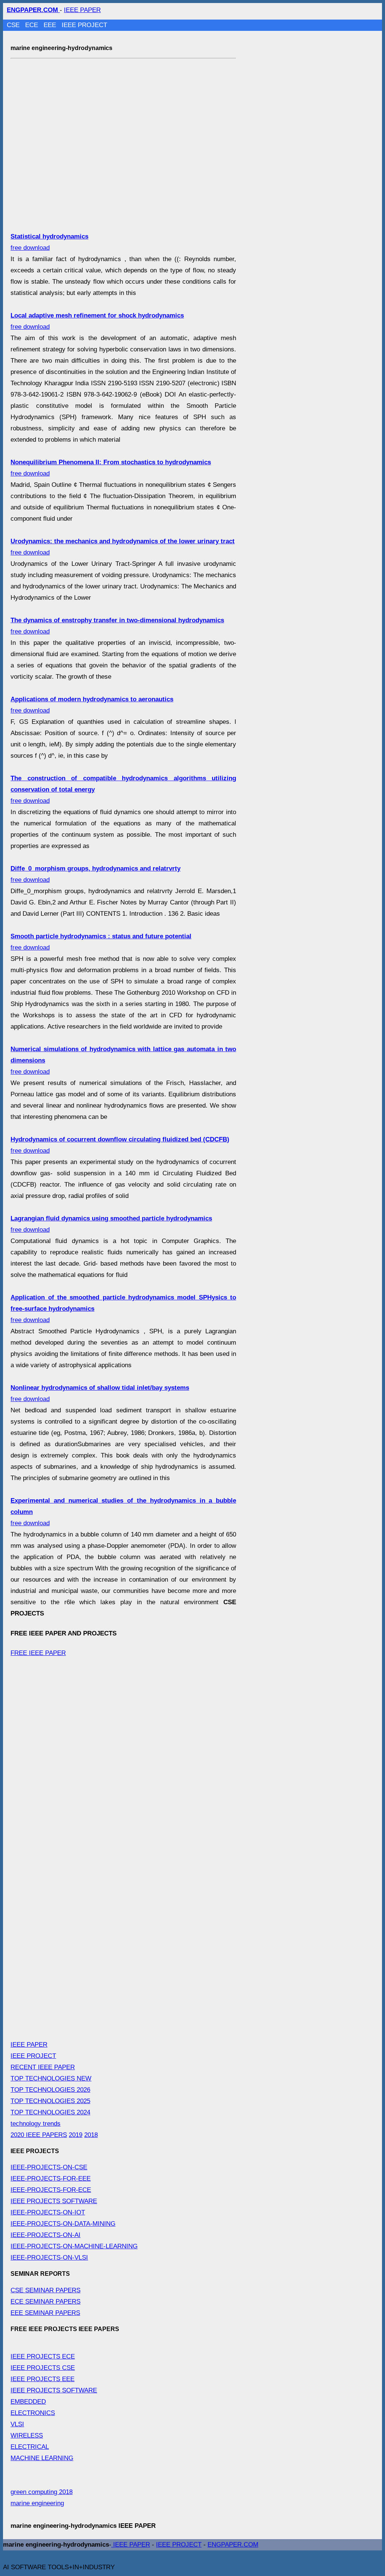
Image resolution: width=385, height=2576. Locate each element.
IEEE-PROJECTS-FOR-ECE (51, 2190)
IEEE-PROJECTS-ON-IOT (48, 2212)
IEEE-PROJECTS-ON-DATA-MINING (63, 2224)
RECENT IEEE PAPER (43, 2067)
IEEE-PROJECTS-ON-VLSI (49, 2258)
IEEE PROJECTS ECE (43, 2356)
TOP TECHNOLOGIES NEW (51, 2078)
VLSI (17, 2424)
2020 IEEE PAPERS (39, 2135)
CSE (14, 25)
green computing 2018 (42, 2492)
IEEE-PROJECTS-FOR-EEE (51, 2179)
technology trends (36, 2124)
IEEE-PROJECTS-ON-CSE (49, 2167)
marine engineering (37, 2503)
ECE (33, 25)
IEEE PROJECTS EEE (42, 2379)
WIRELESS (27, 2435)
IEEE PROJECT (84, 25)
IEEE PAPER (82, 10)
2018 (91, 2135)
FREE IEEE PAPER (38, 1653)
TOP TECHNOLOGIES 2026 (50, 2090)
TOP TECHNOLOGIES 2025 (50, 2101)
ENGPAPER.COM (233, 2545)
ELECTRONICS (33, 2413)
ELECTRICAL (30, 2447)
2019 (76, 2135)
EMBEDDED (28, 2402)
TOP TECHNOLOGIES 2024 (50, 2112)
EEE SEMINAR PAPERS (45, 2313)
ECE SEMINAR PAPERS (45, 2302)
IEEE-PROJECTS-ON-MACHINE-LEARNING (74, 2246)
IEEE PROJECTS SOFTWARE (54, 2201)
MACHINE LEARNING (42, 2458)
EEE (51, 25)
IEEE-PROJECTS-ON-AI (45, 2235)
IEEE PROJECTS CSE (43, 2368)
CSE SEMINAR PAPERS (45, 2290)
